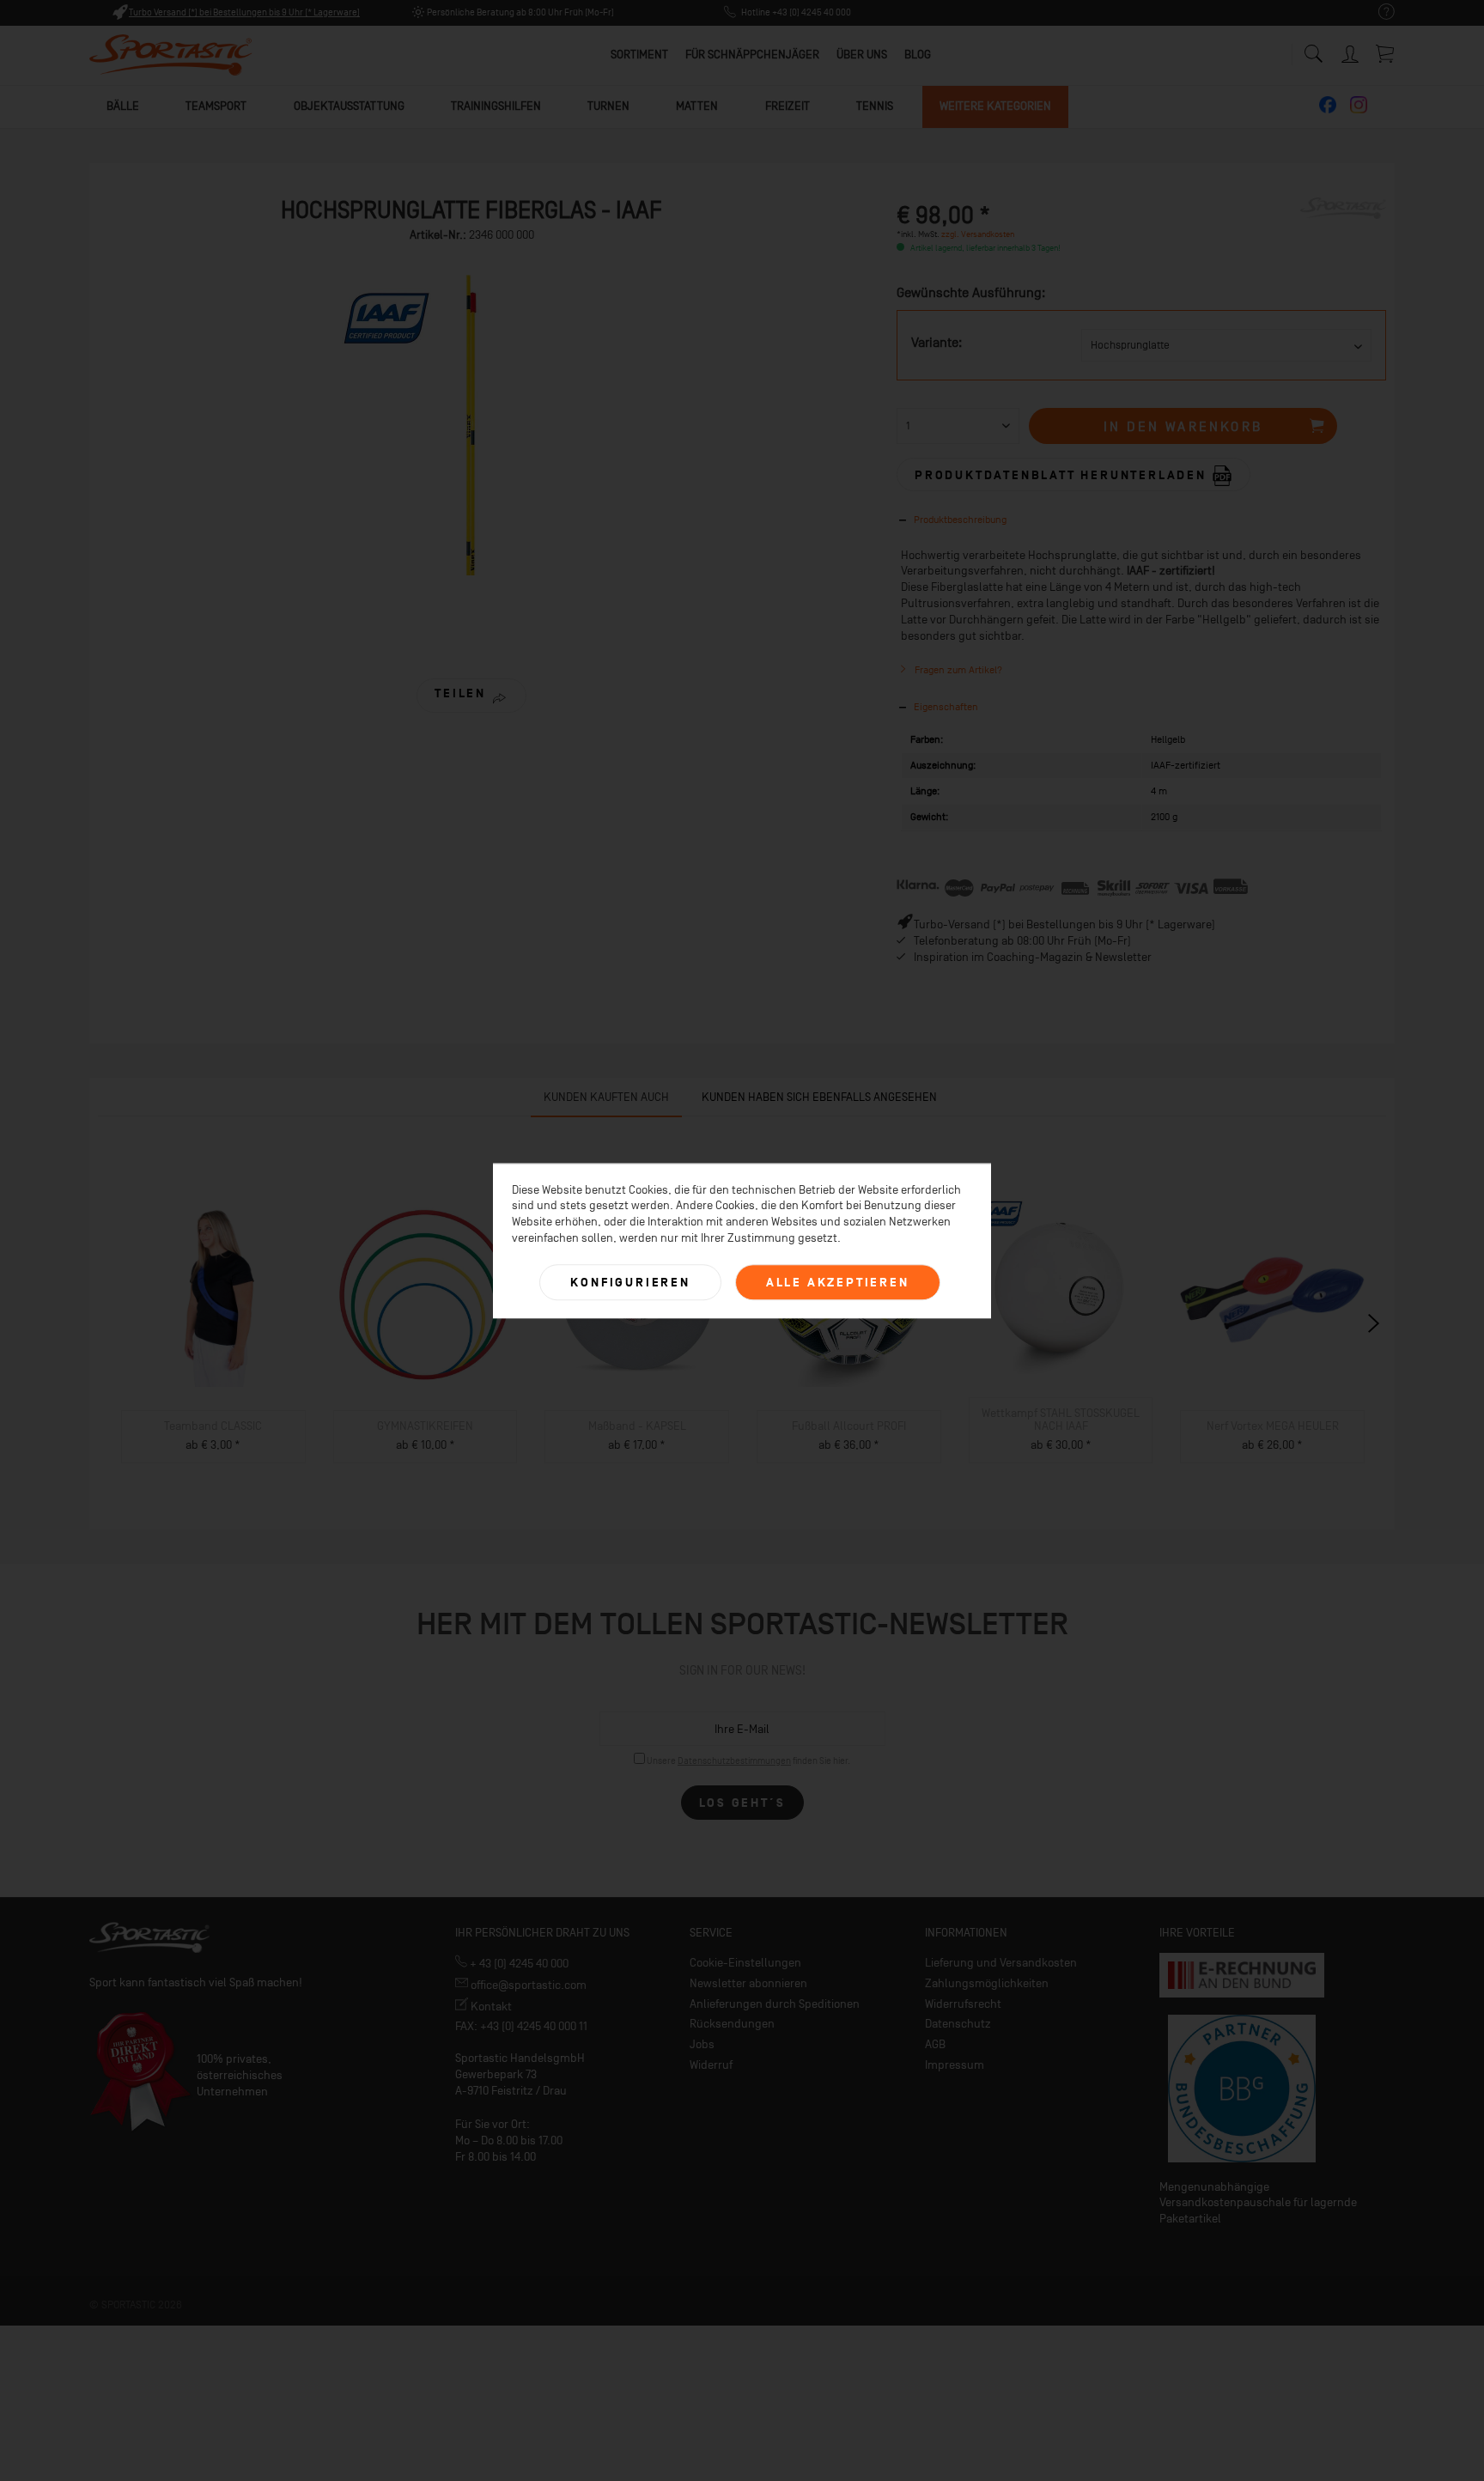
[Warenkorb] (1386, 53)
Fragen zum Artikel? (957, 670)
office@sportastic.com (527, 1985)
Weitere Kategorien (995, 106)
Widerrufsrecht (963, 2004)
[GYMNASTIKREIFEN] (426, 1294)
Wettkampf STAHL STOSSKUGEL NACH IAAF (1061, 1420)
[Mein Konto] (1352, 51)
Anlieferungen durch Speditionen (775, 2004)
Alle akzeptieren (838, 1283)
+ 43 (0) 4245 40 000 (518, 1964)
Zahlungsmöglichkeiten (987, 1983)
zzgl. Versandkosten (978, 234)
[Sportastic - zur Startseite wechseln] (171, 56)
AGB (935, 2044)
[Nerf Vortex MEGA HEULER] (1272, 1294)
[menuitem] (1378, 12)
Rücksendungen (732, 2024)
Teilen (460, 693)
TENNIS (875, 106)
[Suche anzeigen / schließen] (1313, 49)
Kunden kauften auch (606, 1097)
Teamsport (216, 106)
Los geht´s (742, 1803)
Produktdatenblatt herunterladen (1063, 474)
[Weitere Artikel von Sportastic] (1343, 228)
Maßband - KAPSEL (637, 1426)
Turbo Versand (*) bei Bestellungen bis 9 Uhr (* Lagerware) (244, 12)
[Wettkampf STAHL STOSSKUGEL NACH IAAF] (1061, 1281)
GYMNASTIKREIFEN (425, 1426)
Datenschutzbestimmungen (734, 1761)
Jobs (702, 2044)
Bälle (123, 106)
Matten (697, 106)
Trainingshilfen (496, 106)
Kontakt (490, 2007)
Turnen (608, 106)
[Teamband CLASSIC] (213, 1294)
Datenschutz (958, 2024)
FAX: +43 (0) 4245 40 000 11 (521, 2026)
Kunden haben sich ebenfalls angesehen (819, 1097)
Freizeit (788, 106)
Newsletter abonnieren (748, 1983)
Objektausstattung (349, 106)
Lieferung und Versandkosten (1001, 1963)
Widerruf (711, 2065)
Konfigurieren (630, 1283)
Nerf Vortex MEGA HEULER (1273, 1426)
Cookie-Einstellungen (745, 1963)
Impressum (955, 2065)
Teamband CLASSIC (213, 1426)
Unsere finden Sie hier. (748, 1761)
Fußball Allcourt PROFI (849, 1426)
